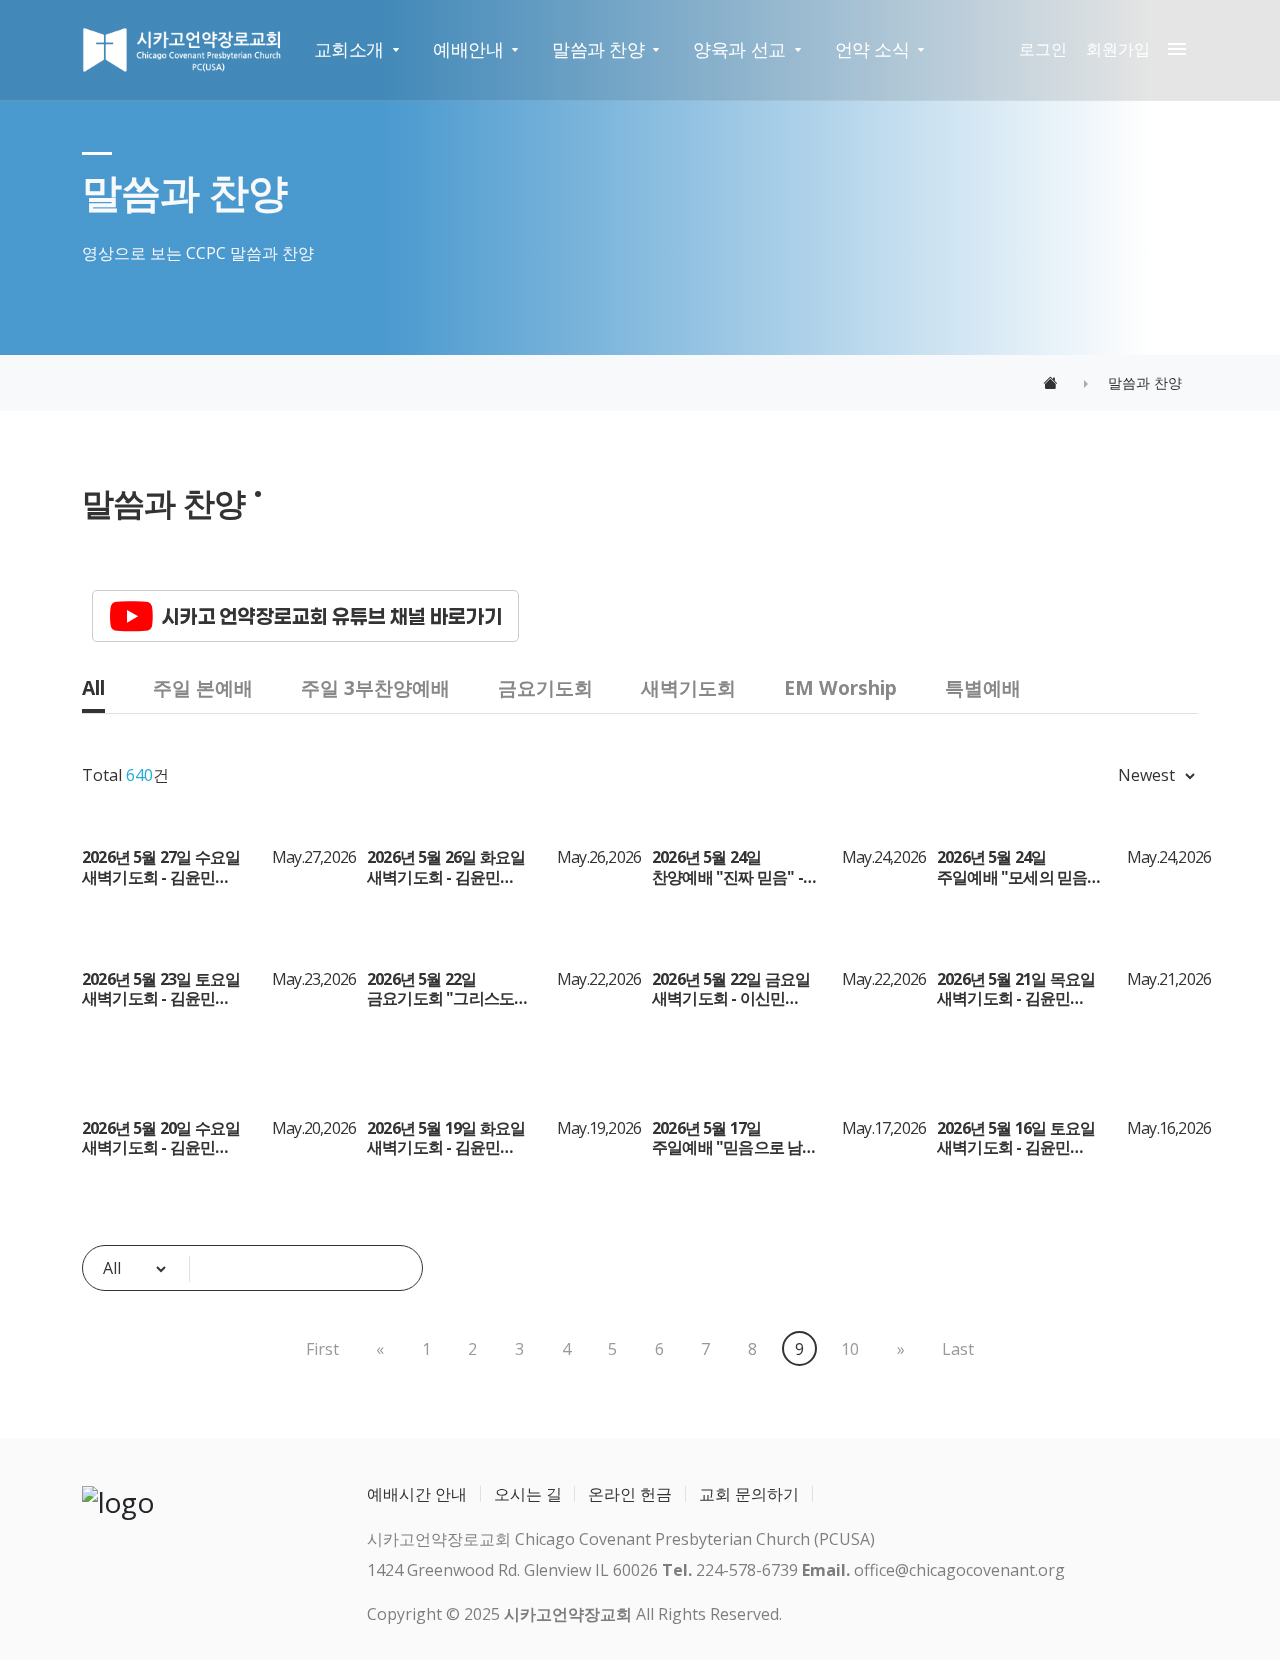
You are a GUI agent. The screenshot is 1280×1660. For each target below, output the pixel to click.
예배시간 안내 (417, 1494)
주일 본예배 (203, 687)
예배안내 (468, 49)
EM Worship (840, 687)
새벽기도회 (688, 687)
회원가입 (1118, 49)
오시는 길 (528, 1494)
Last (958, 1349)
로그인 (1043, 49)
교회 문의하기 (749, 1494)
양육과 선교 (739, 49)
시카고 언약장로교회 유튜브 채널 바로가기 (332, 616)
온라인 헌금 (630, 1494)
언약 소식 (872, 49)
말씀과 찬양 (598, 49)
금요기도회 (545, 687)
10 (850, 1349)
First (322, 1349)
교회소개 (349, 49)
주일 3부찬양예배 (375, 687)
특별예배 (983, 687)
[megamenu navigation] (1172, 49)
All (93, 687)
